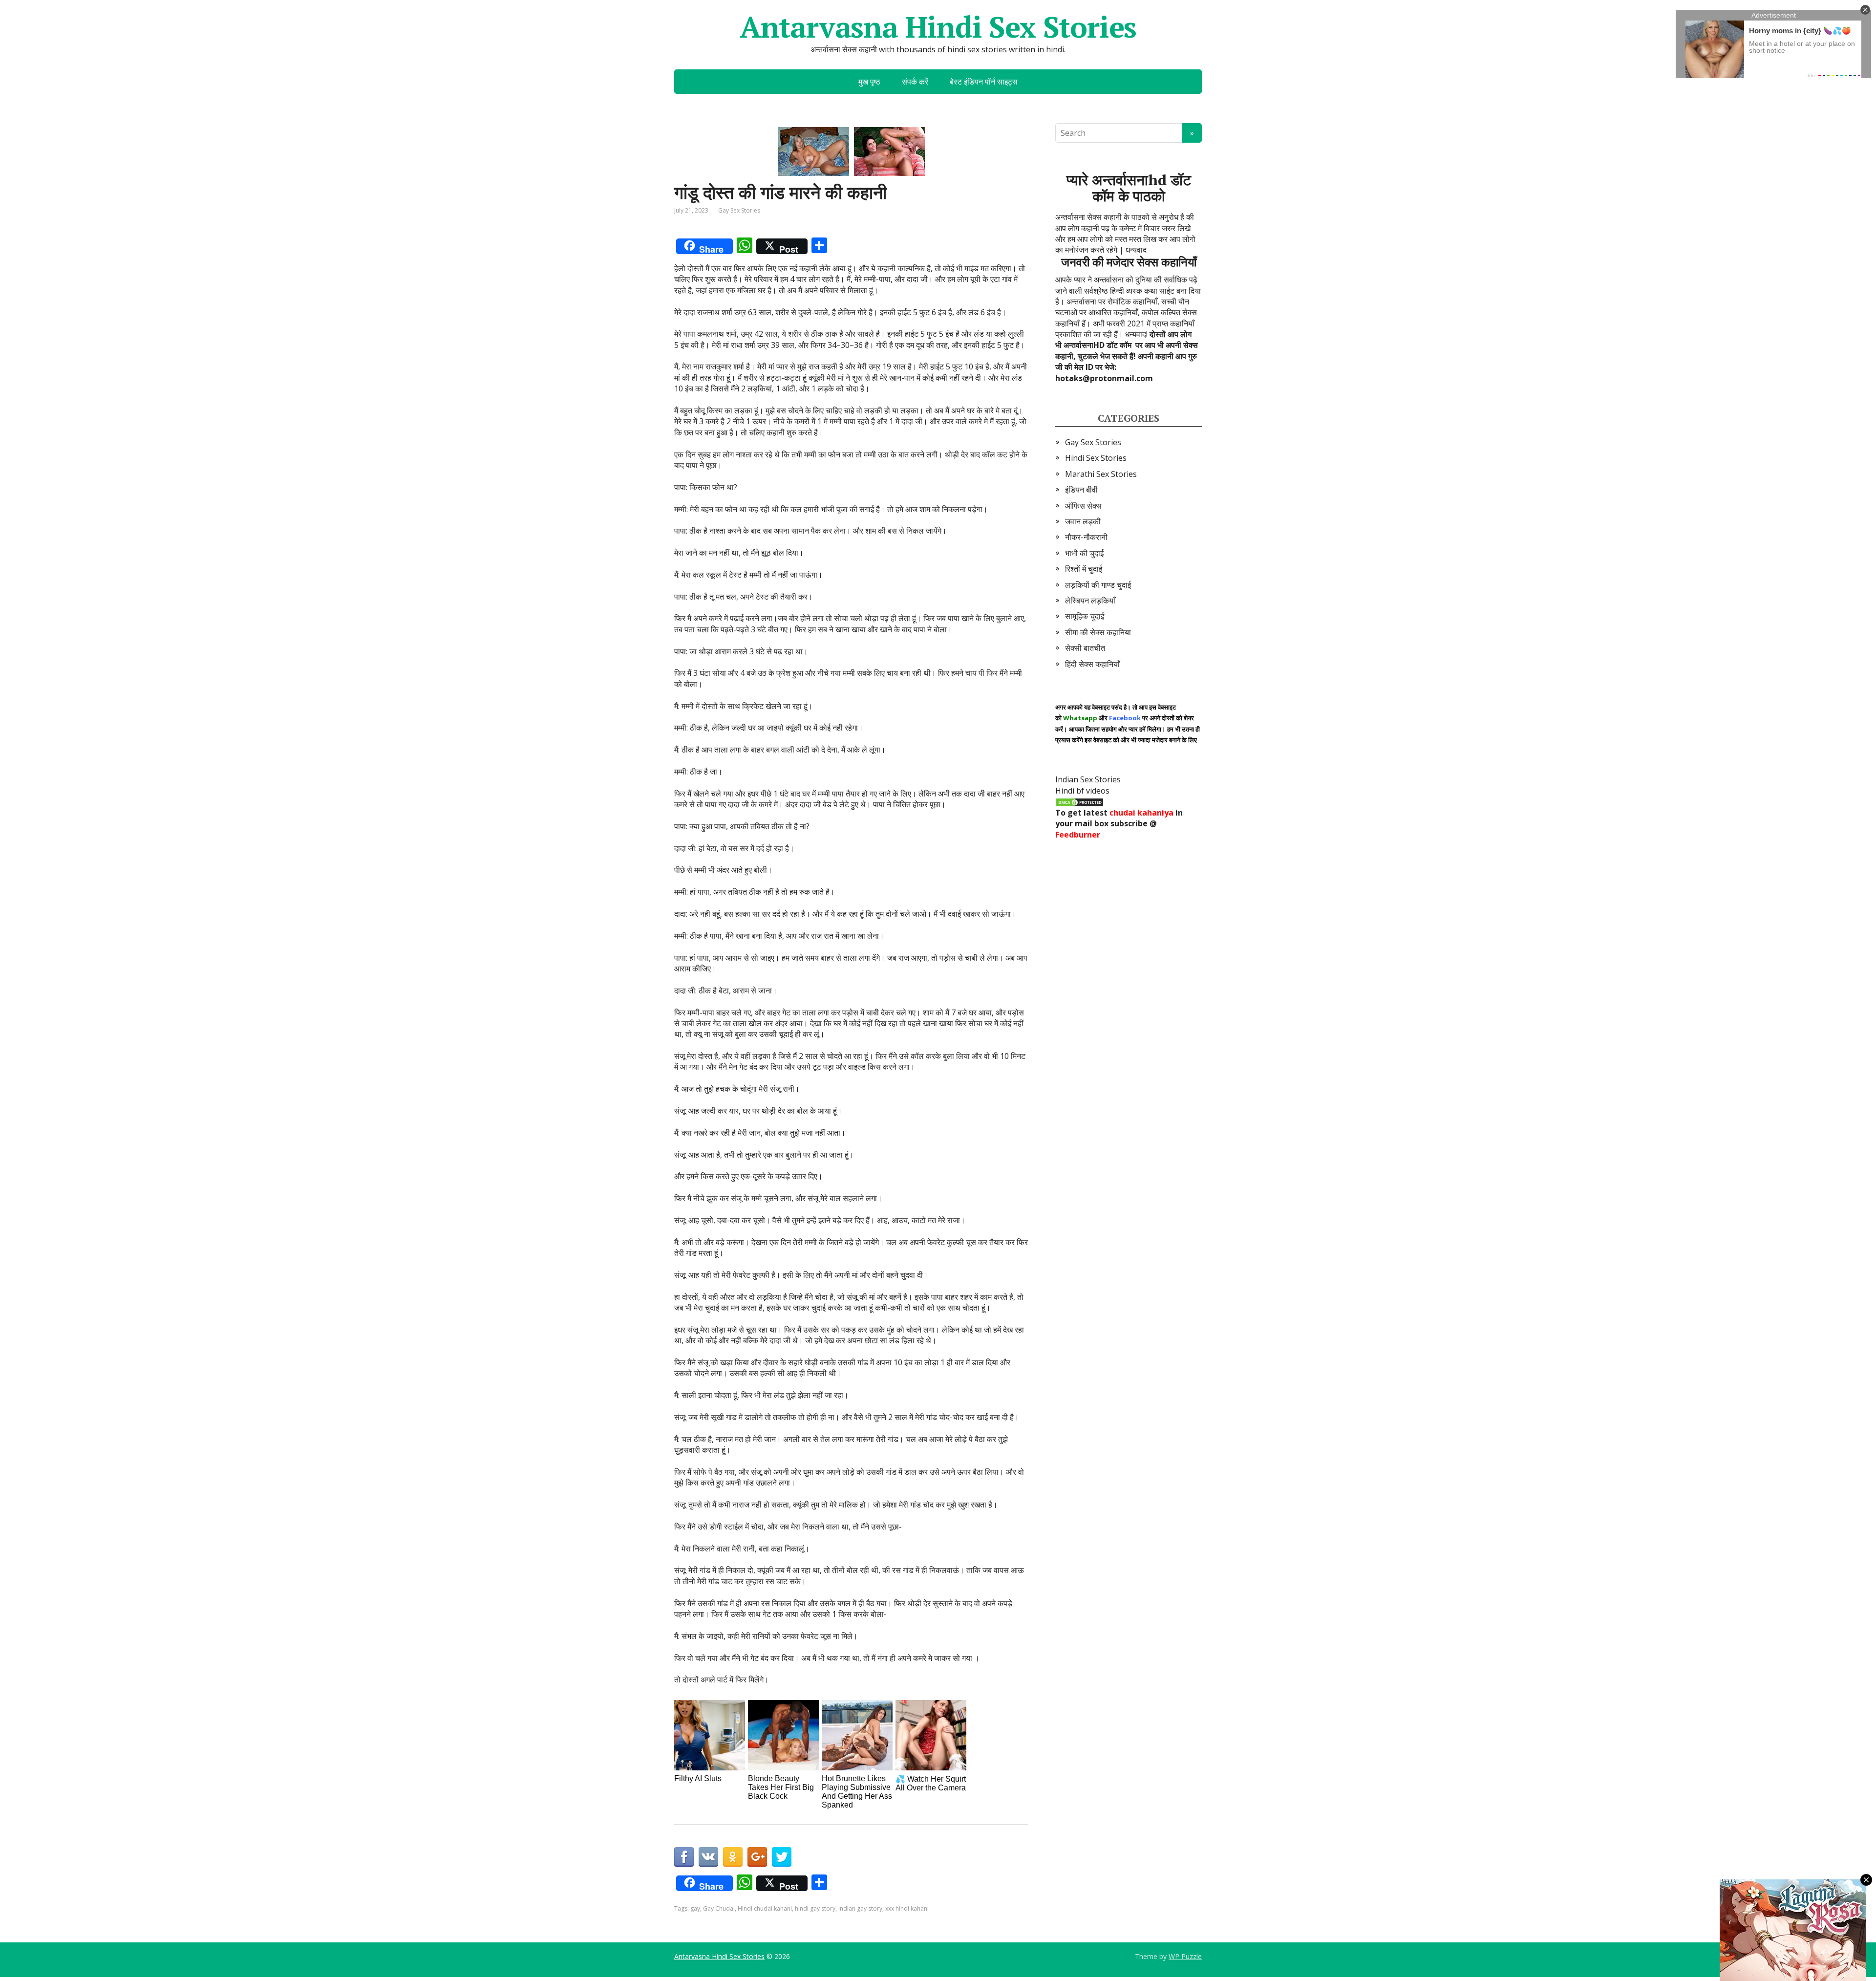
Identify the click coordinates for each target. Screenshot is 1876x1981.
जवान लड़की (1083, 521)
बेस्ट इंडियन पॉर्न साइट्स (984, 82)
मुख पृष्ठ (869, 82)
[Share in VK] (708, 1857)
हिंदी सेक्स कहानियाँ (1092, 664)
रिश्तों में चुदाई (1084, 569)
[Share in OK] (733, 1857)
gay (695, 1908)
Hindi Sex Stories (1096, 458)
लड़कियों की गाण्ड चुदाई (1098, 585)
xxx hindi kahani (907, 1908)
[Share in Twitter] (782, 1857)
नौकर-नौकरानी (1086, 537)
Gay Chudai (719, 1908)
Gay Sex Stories (739, 210)
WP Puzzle (1185, 1956)
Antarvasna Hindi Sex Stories (938, 27)
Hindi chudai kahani (765, 1908)
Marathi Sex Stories (1101, 474)
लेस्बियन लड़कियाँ (1090, 601)
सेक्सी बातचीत (1085, 648)
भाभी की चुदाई (1084, 553)
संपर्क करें (915, 82)
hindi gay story (815, 1908)
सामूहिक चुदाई (1085, 616)
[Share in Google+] (757, 1857)
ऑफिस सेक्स (1083, 506)
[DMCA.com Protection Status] (1080, 801)
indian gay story (860, 1908)
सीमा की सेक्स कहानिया (1098, 632)
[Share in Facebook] (684, 1857)
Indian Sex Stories (1088, 779)
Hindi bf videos (1082, 791)
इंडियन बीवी (1081, 490)
